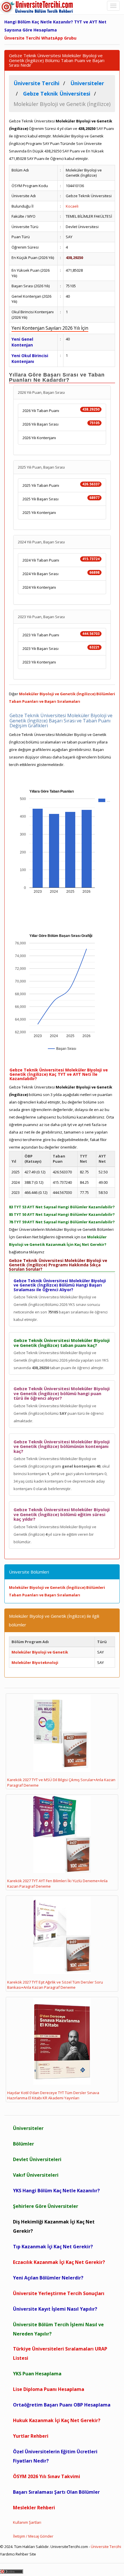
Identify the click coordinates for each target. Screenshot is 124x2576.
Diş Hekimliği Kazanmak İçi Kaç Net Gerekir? (54, 2226)
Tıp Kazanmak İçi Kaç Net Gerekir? (53, 2247)
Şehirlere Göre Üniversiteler (46, 2206)
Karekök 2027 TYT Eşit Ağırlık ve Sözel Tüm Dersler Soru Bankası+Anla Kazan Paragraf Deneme (55, 1985)
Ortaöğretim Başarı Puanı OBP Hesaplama (62, 2405)
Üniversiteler (28, 2128)
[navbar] (113, 6)
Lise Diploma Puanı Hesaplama (49, 2389)
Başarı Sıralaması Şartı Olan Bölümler (56, 2492)
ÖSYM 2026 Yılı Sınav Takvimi (47, 2476)
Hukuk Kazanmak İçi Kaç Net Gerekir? (57, 2420)
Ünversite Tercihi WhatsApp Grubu (40, 38)
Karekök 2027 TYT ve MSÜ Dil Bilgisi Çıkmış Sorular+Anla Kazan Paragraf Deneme (61, 1782)
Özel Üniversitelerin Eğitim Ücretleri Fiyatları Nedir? (55, 2456)
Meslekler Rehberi (34, 2508)
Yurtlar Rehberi (31, 2436)
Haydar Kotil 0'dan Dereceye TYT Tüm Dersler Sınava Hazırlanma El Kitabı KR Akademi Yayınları (53, 2095)
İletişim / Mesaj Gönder (33, 2536)
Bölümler (24, 2144)
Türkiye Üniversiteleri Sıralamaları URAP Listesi (60, 2353)
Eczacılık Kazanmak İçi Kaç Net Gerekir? (59, 2262)
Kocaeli (72, 206)
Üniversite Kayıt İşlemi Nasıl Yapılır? (55, 2309)
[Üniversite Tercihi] (37, 7)
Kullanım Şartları (27, 2522)
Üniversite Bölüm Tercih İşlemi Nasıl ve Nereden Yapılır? (58, 2329)
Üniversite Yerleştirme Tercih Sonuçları (59, 2293)
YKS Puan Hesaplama (37, 2374)
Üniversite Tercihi (106, 2547)
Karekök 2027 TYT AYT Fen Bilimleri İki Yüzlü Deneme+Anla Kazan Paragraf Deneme (57, 1883)
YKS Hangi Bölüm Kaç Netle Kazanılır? (56, 2191)
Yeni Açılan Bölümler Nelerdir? (48, 2278)
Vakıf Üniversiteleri (36, 2175)
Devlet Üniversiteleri (37, 2159)
